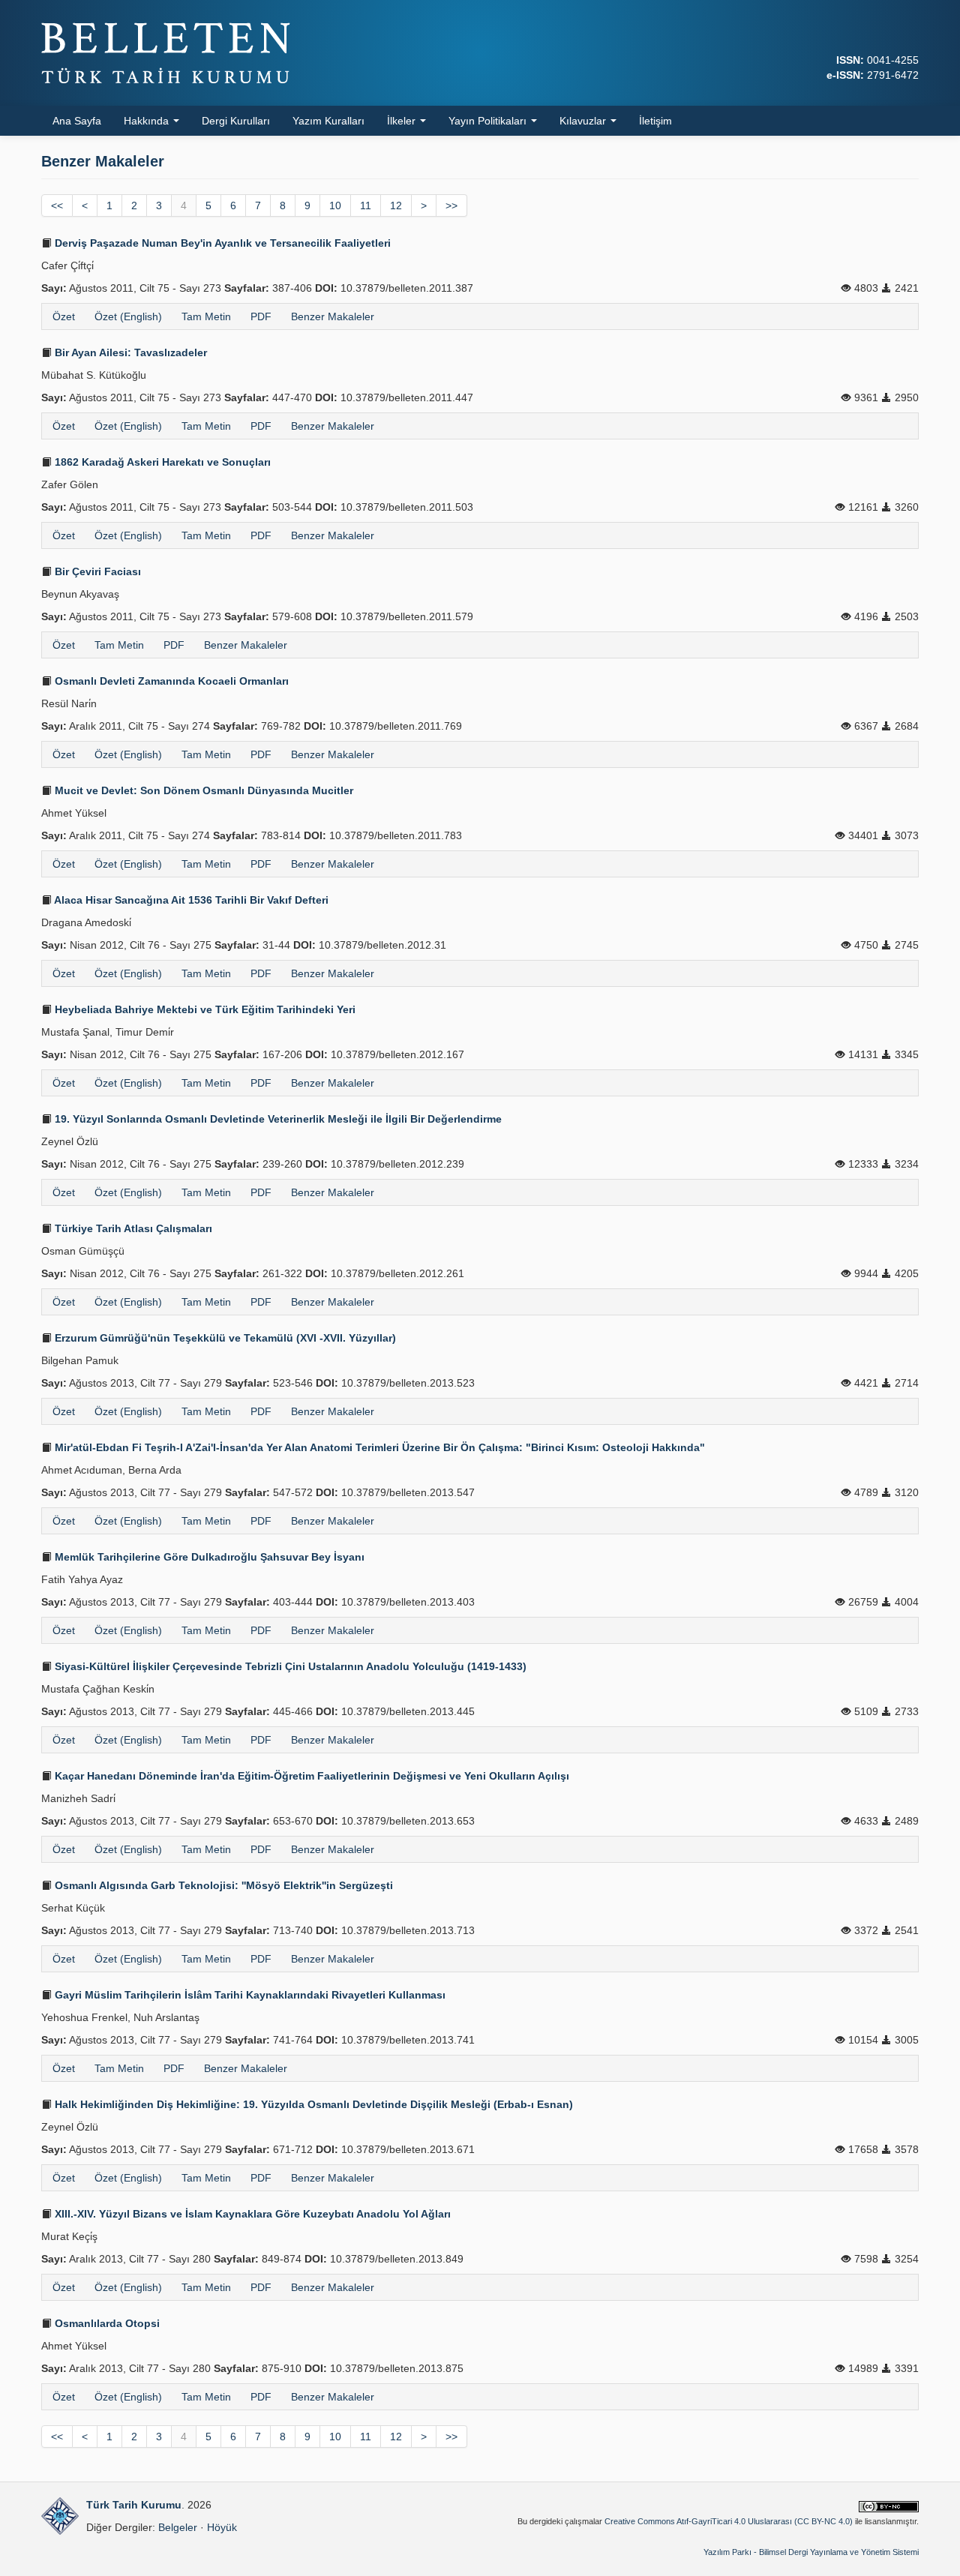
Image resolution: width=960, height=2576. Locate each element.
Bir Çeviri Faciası (96, 571)
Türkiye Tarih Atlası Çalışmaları (132, 1228)
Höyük (222, 2527)
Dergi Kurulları (236, 121)
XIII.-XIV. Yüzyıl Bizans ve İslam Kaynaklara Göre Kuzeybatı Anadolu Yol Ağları (251, 2214)
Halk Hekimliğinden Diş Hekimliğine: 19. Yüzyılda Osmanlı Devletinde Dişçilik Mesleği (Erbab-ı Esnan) (312, 2104)
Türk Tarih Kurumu (134, 2505)
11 (366, 205)
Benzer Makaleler (333, 316)
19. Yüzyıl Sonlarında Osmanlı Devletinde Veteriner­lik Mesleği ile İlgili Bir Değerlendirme (277, 1119)
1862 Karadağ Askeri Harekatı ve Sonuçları (161, 462)
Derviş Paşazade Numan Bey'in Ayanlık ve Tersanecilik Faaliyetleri (221, 243)
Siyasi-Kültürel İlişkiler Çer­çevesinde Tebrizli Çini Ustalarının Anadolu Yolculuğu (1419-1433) (289, 1666)
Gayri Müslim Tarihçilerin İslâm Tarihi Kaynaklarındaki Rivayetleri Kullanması (249, 1995)
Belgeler (178, 2527)
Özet (64, 316)
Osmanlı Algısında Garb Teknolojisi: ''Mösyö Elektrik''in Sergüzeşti (222, 1885)
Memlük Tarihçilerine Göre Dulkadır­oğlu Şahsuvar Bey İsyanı (208, 1557)
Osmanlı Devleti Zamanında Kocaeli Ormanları (170, 681)
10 (335, 205)
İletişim (655, 121)
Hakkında (148, 121)
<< (57, 205)
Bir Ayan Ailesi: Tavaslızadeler (129, 352)
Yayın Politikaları (489, 121)
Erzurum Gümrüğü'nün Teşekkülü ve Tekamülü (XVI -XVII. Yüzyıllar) (224, 1338)
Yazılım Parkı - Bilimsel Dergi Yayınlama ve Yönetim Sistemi (811, 2552)
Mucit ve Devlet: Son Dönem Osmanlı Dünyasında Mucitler (202, 790)
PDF (261, 316)
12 (396, 205)
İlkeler (403, 121)
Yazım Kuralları (328, 121)
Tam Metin (206, 316)
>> (451, 205)
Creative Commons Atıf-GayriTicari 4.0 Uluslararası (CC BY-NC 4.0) (729, 2521)
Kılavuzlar (584, 121)
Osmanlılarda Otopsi (106, 2323)
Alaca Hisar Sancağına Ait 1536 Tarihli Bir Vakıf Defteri (190, 900)
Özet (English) (128, 316)
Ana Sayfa (77, 121)
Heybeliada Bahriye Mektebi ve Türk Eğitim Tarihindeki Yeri (204, 1009)
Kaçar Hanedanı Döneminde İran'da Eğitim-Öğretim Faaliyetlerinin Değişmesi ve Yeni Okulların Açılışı (310, 1776)
